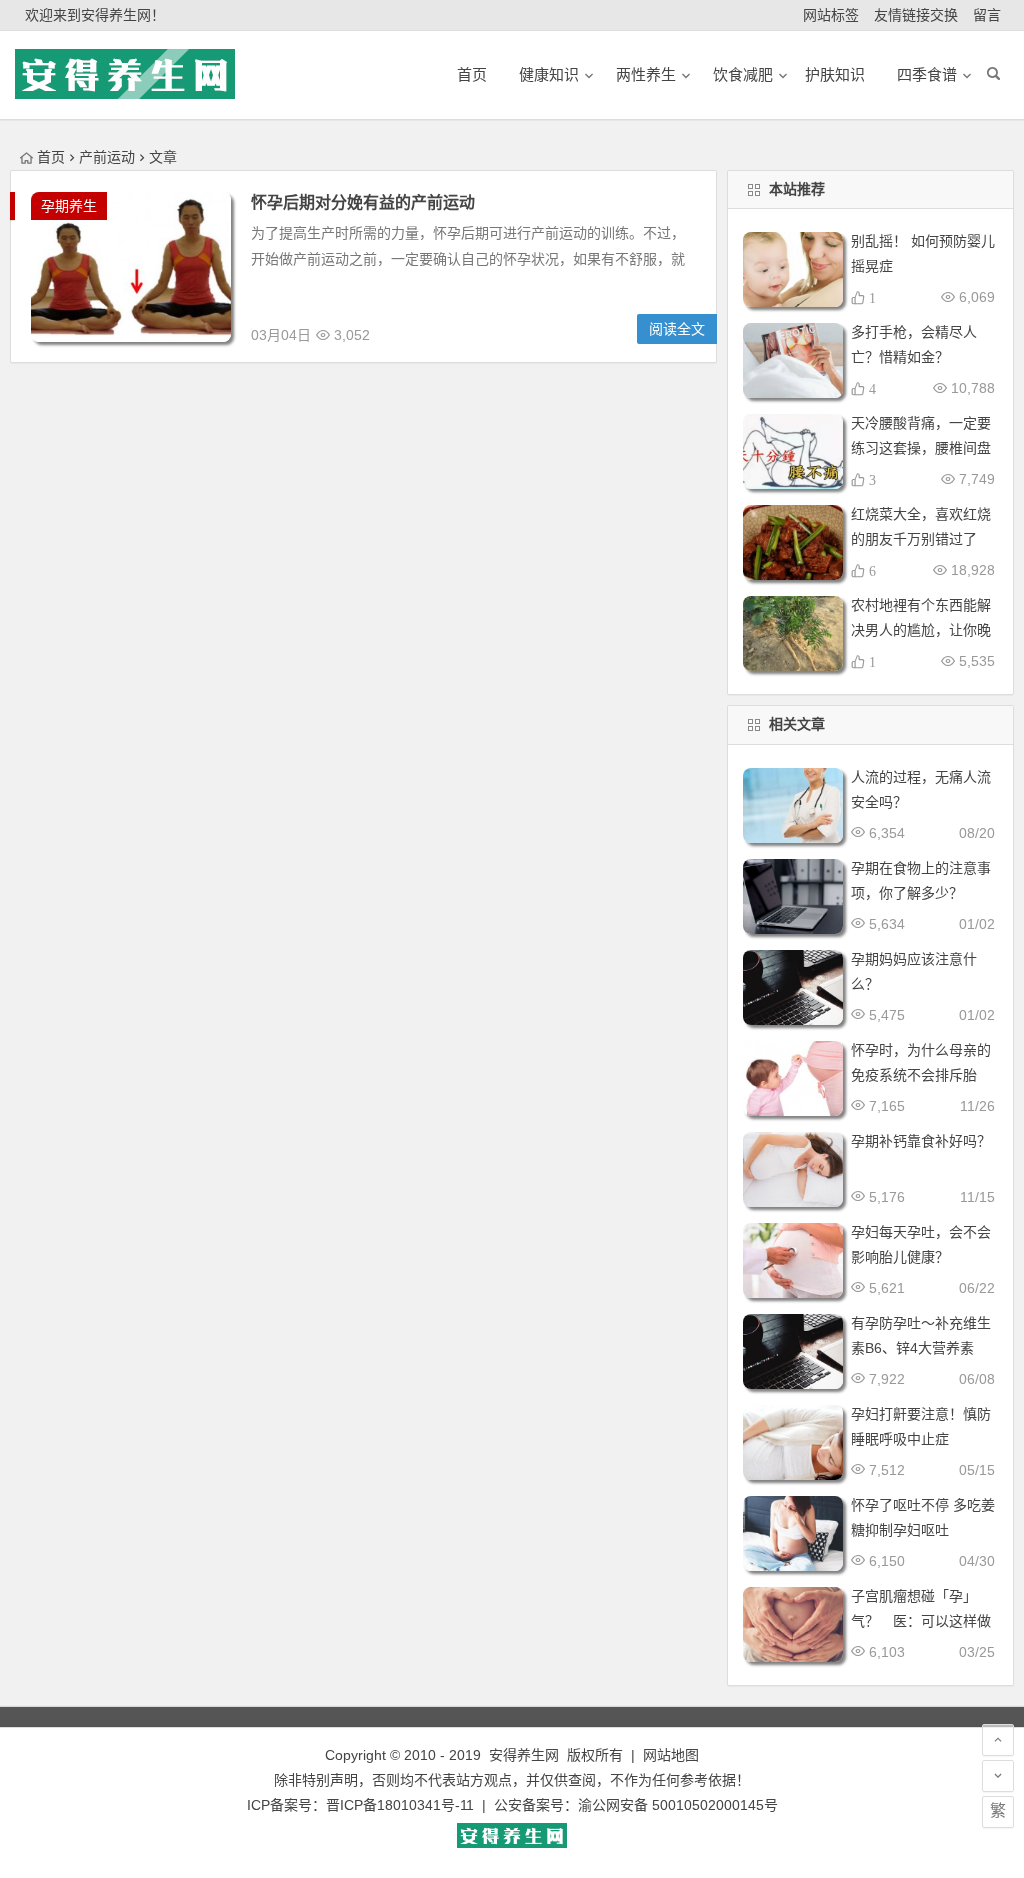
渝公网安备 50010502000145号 (678, 1805)
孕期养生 (69, 206)
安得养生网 (524, 1755)
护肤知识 (835, 74)
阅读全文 (677, 329)
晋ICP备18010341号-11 (400, 1805)
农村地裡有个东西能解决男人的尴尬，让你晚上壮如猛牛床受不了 (921, 630)
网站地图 (671, 1755)
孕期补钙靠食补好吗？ (921, 1141)
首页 (51, 157)
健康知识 (549, 74)
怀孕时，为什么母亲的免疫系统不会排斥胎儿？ (921, 1075)
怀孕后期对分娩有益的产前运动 (363, 202)
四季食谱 (927, 74)
